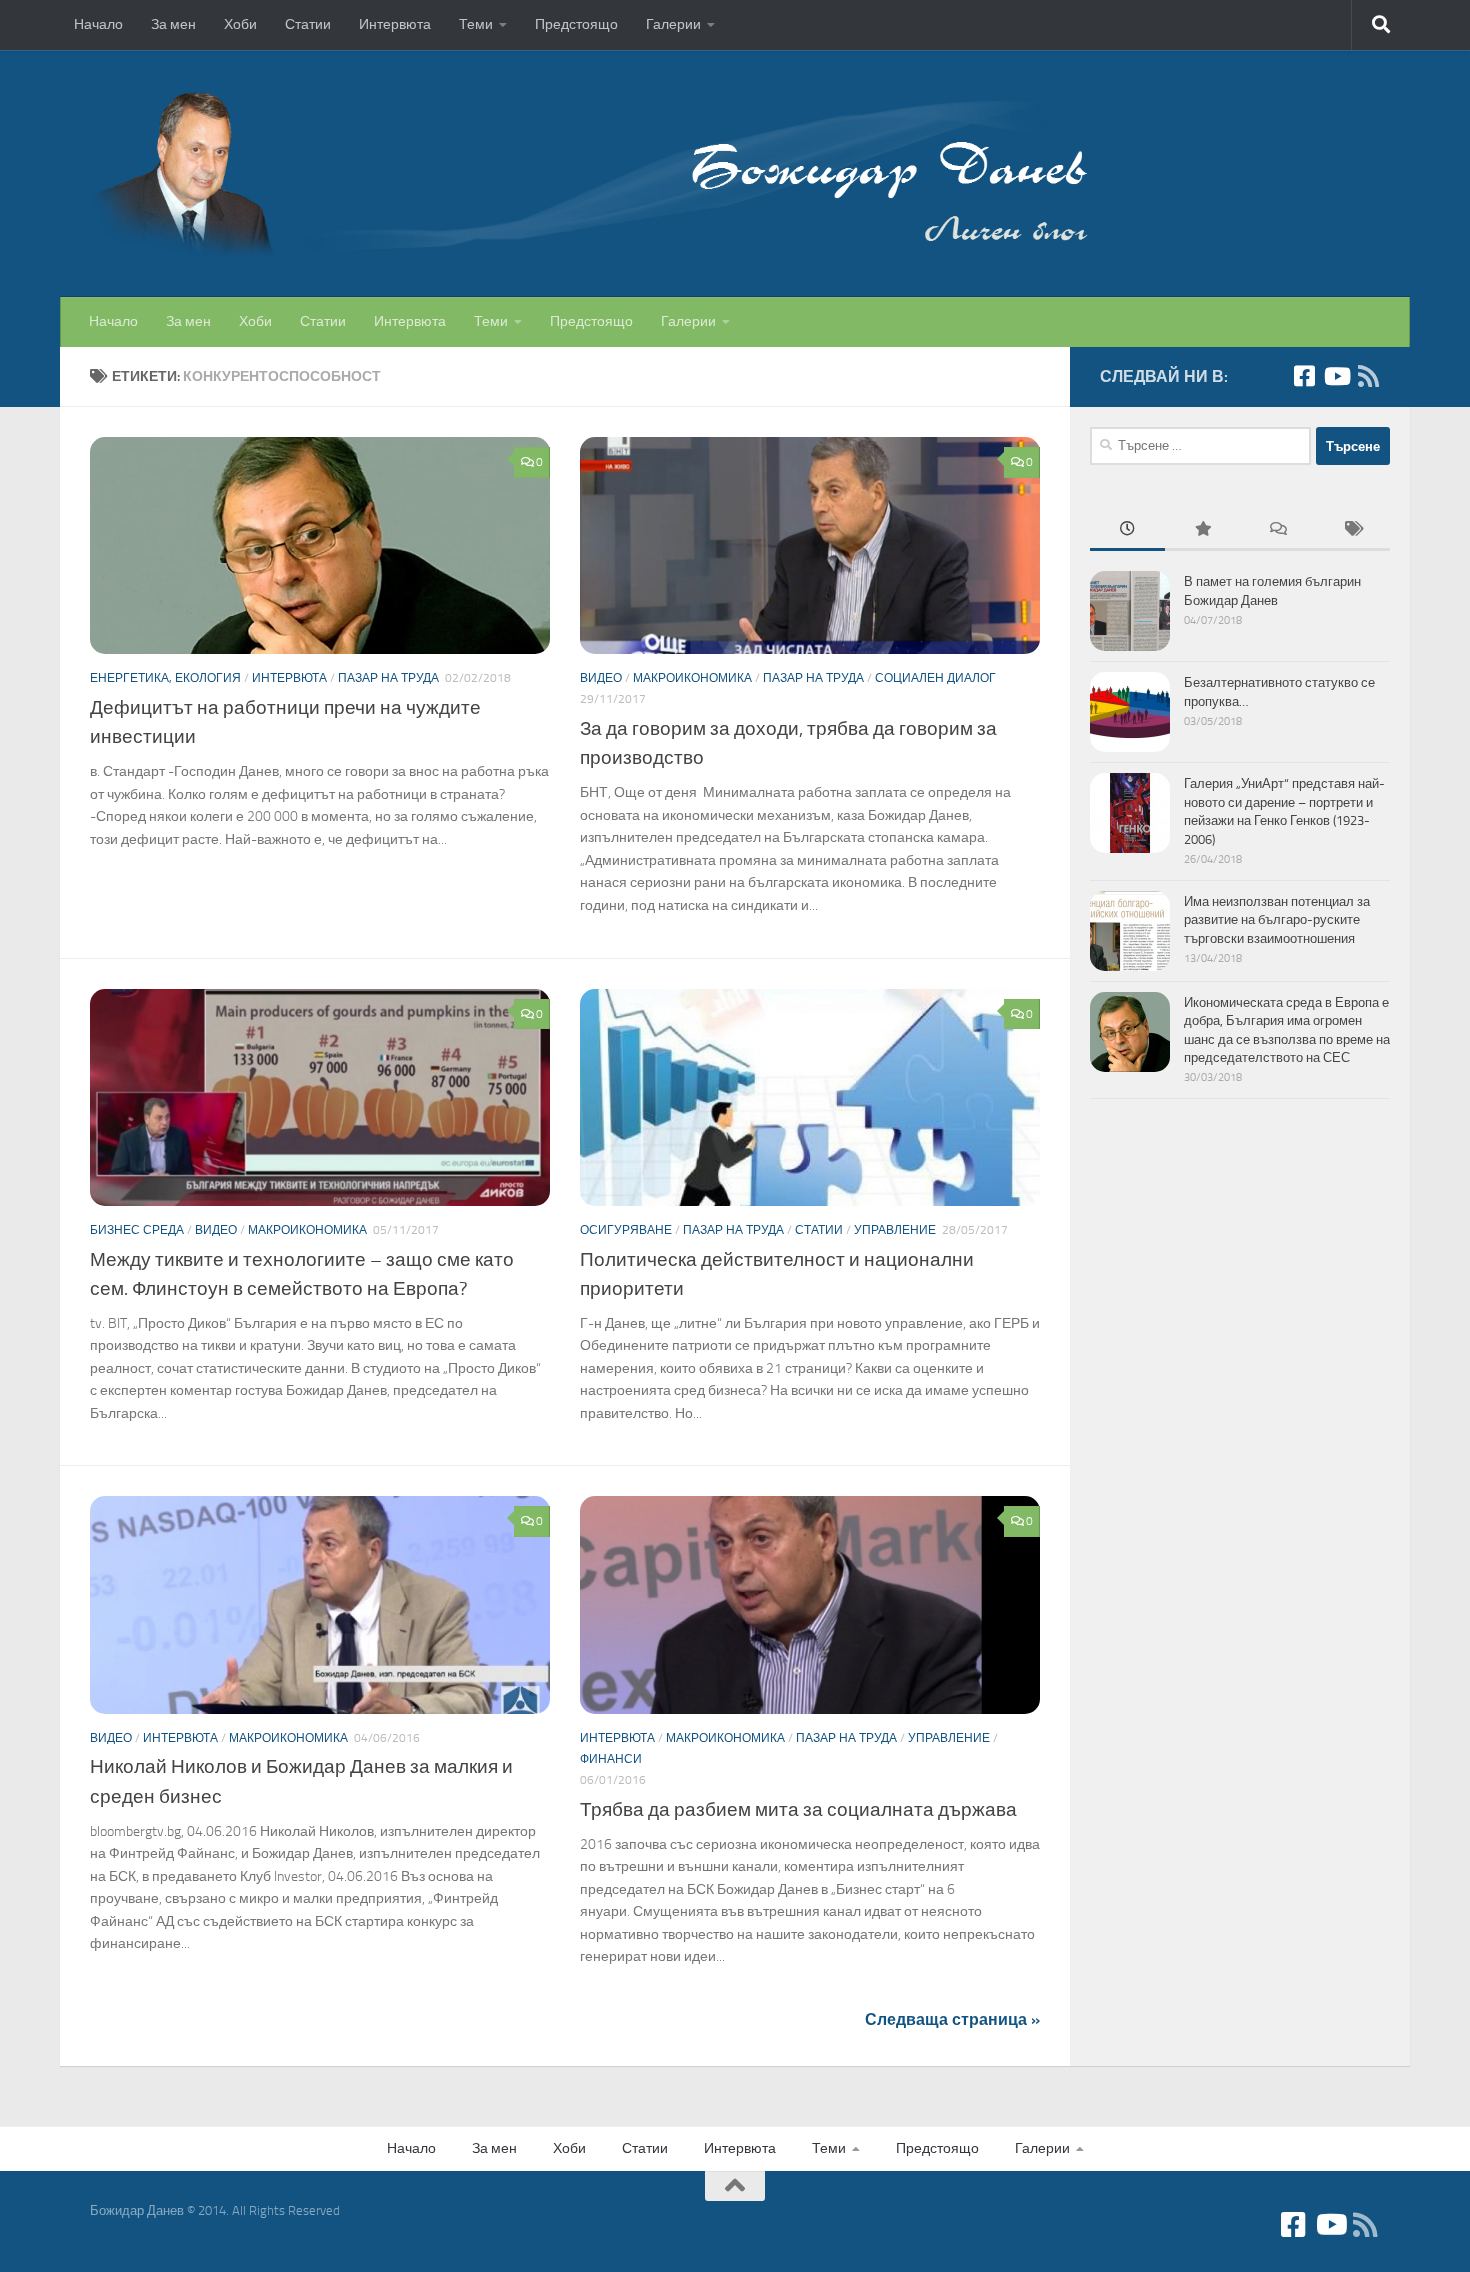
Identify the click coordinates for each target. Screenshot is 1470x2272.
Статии (308, 24)
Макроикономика (692, 678)
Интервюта (395, 24)
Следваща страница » (952, 2019)
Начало (98, 24)
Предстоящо (576, 24)
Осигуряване (626, 1230)
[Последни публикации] (1127, 531)
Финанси (611, 1759)
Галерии (673, 24)
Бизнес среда (137, 1230)
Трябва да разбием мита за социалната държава (798, 1809)
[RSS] (1368, 376)
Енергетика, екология (165, 678)
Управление (895, 1230)
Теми (476, 24)
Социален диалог (935, 678)
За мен (173, 24)
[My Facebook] (1304, 376)
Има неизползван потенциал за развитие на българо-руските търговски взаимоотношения (1277, 920)
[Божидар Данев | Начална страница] (590, 173)
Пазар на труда (388, 678)
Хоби (240, 24)
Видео (601, 678)
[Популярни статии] (1202, 531)
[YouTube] (1336, 376)
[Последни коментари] (1277, 531)
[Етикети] (1352, 531)
